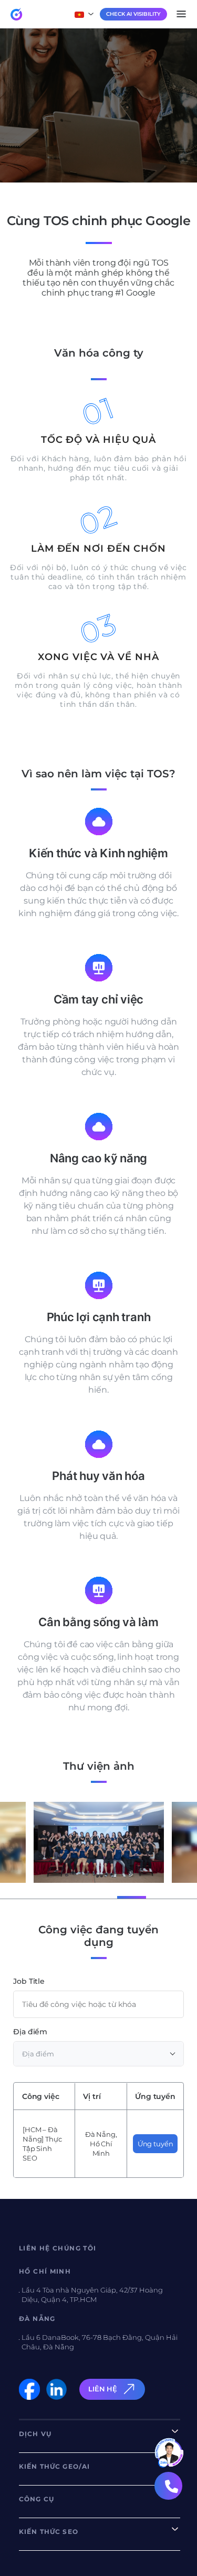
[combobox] (98, 2054)
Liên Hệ (103, 2389)
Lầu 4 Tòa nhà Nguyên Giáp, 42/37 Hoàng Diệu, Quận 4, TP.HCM (92, 2295)
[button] (25, 1896)
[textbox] (98, 2054)
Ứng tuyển (155, 2144)
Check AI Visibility (133, 14)
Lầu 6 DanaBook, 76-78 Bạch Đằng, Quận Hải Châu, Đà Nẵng (100, 2342)
